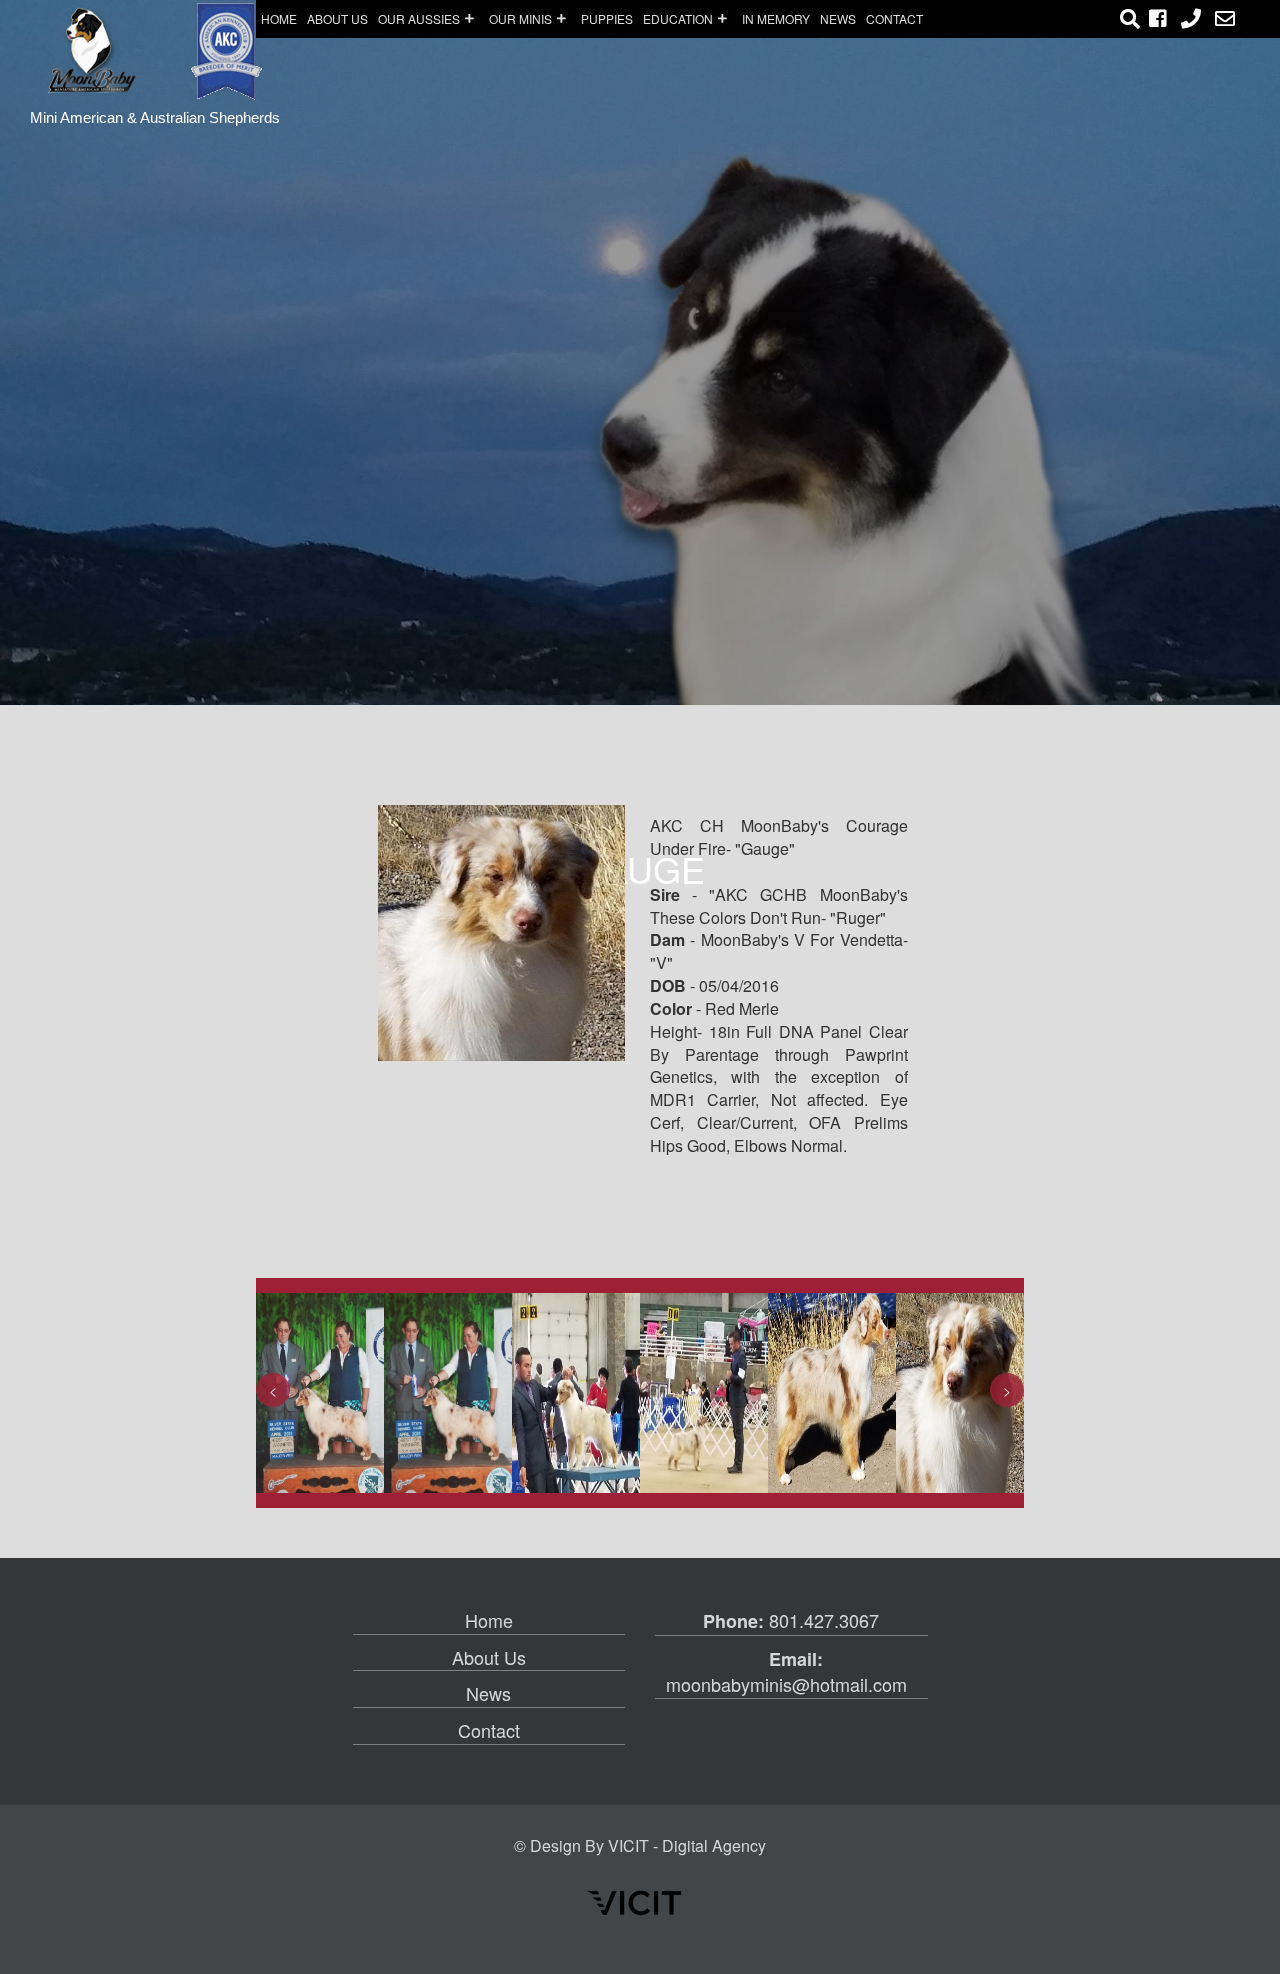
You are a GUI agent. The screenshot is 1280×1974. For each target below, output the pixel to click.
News (838, 18)
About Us (489, 1657)
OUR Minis (520, 18)
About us (337, 18)
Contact (894, 18)
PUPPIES (607, 18)
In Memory (776, 18)
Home (279, 18)
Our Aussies (419, 18)
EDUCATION (678, 18)
